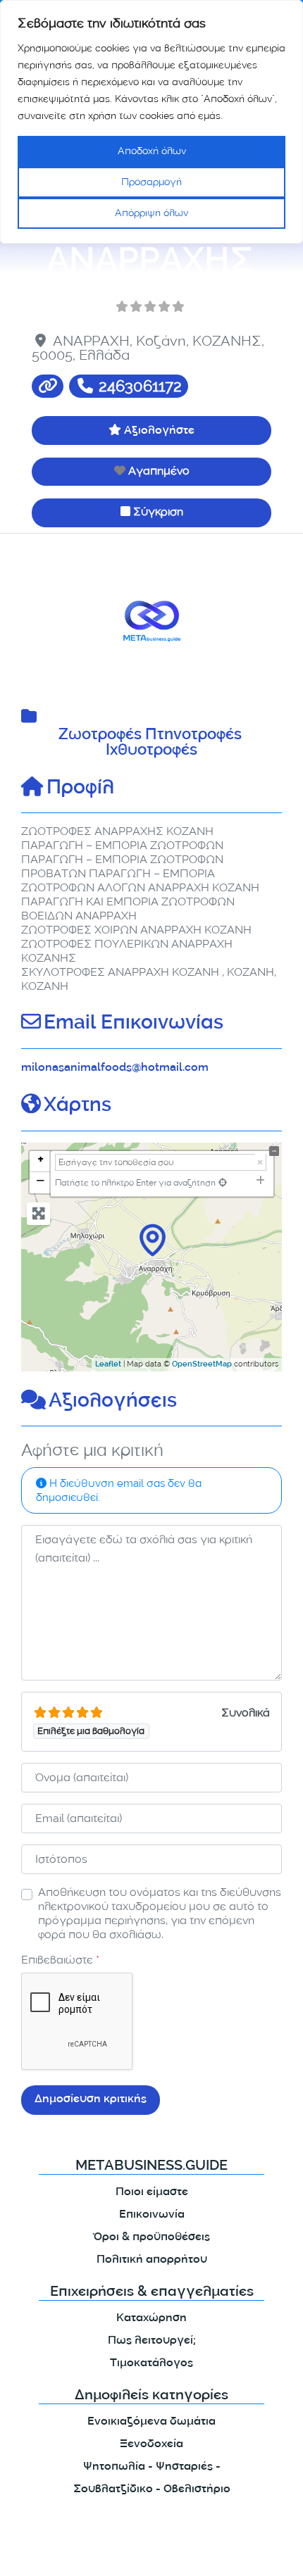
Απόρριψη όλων (151, 213)
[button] (41, 621)
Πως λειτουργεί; (152, 2341)
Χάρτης (78, 1107)
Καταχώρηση (151, 2319)
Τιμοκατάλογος (151, 2364)
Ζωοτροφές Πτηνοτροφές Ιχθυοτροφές (152, 744)
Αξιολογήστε (159, 431)
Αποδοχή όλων (152, 151)
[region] (151, 122)
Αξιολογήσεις (113, 1402)
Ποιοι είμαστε (152, 2193)
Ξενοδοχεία (151, 2445)
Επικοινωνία (152, 2215)
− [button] (41, 1182)
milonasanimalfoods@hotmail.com (115, 1068)
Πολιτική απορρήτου (152, 2260)
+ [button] (41, 1161)
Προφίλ (80, 789)
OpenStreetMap (202, 1365)
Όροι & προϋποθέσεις (152, 2238)
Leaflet (108, 1365)
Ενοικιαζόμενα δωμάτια (151, 2422)
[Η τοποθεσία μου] (223, 1182)
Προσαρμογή (151, 182)
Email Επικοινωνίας (134, 1024)
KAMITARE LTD (147, 2553)
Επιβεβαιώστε (60, 1960)
